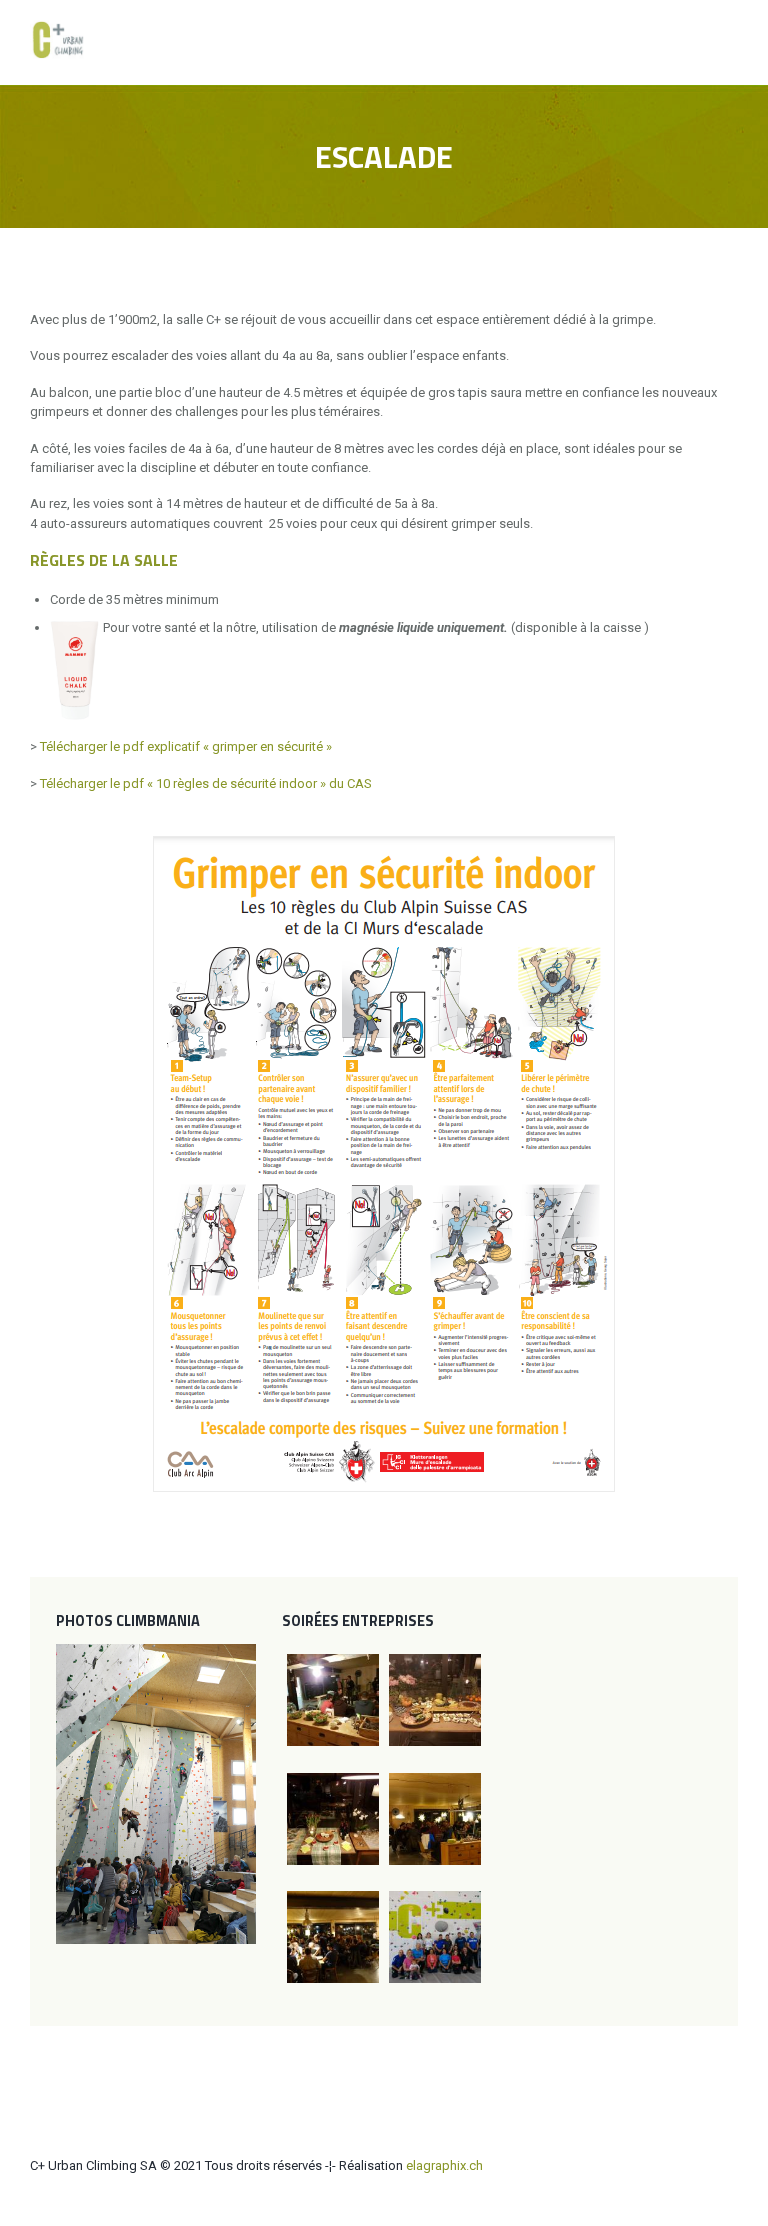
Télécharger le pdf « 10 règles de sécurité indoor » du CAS (206, 783)
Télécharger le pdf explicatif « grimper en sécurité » (186, 746)
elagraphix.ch (444, 2165)
